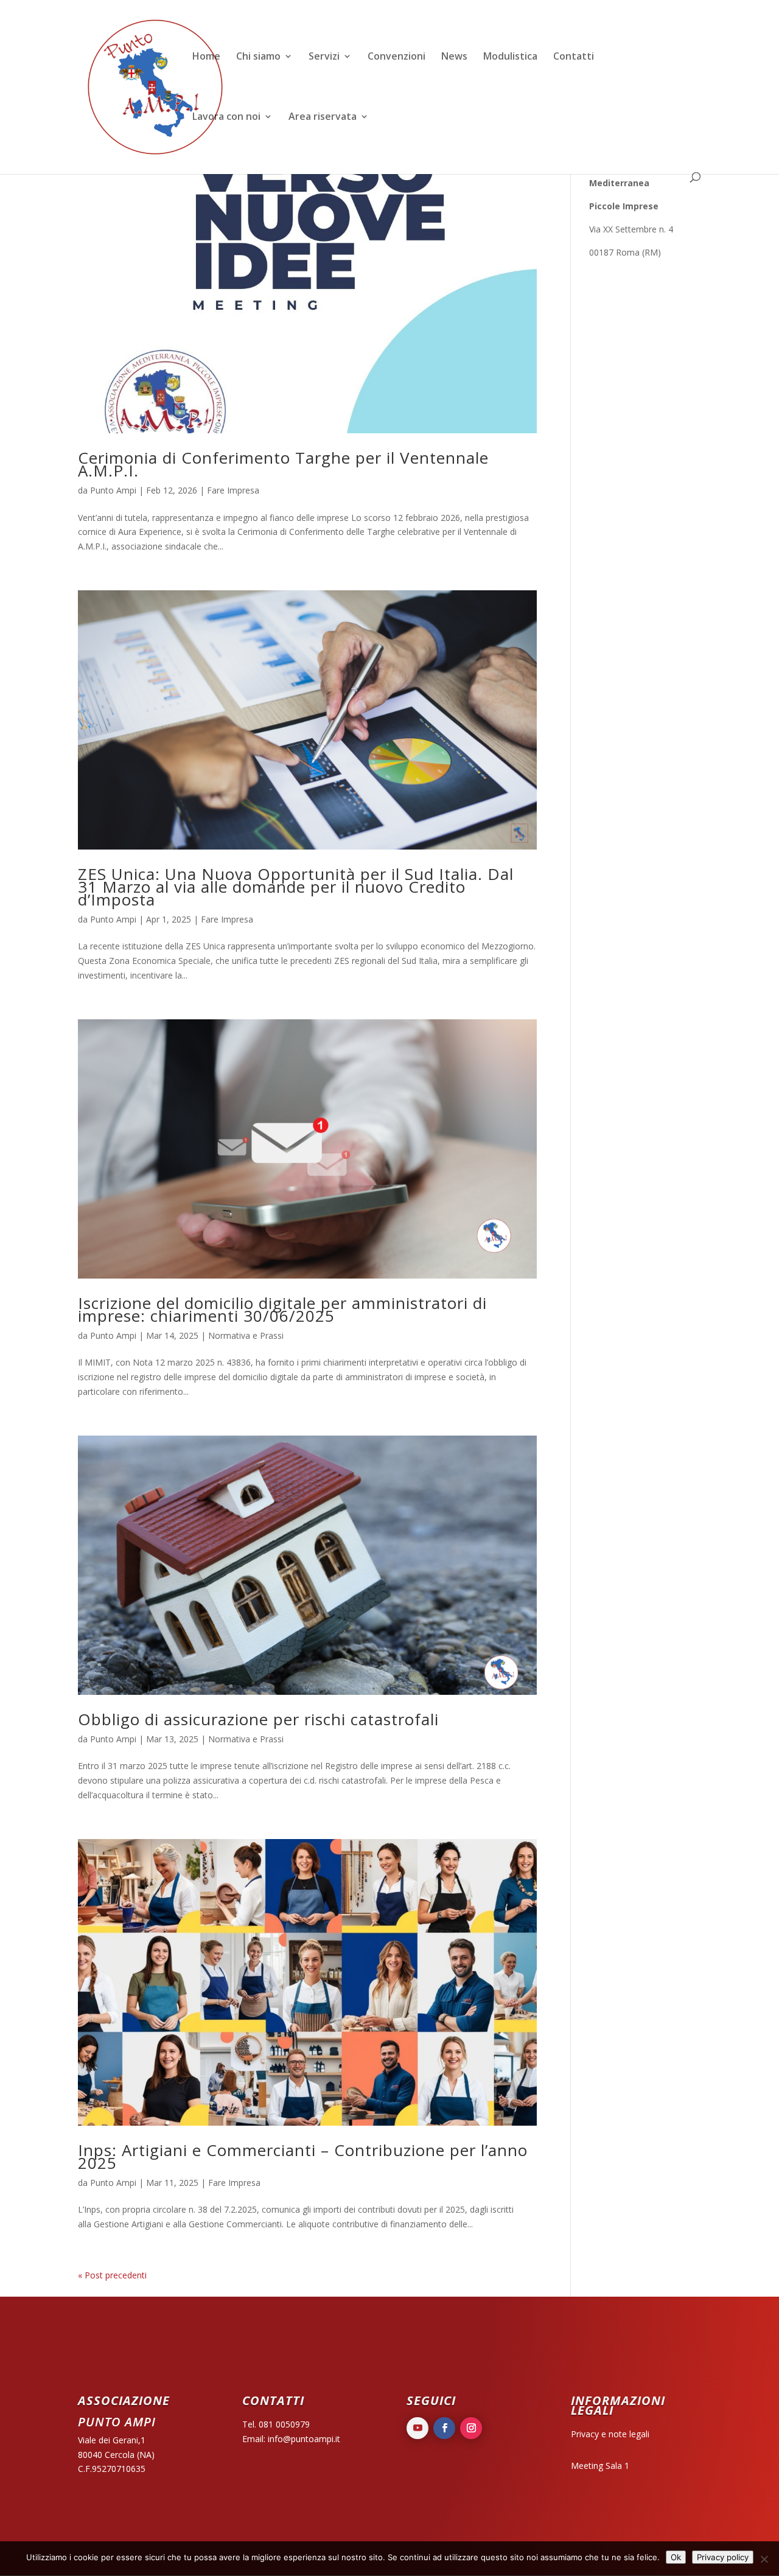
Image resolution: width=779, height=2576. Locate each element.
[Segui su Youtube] (417, 2428)
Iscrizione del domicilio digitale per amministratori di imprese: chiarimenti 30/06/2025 (282, 1309)
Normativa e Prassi (246, 1335)
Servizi (324, 57)
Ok (676, 2557)
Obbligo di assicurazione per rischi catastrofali (258, 1719)
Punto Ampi (113, 490)
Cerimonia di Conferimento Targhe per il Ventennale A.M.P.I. (283, 464)
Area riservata (323, 117)
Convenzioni (396, 57)
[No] (764, 2559)
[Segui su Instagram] (471, 2428)
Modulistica (510, 57)
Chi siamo (258, 57)
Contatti (574, 57)
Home (206, 57)
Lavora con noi (226, 117)
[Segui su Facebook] (444, 2428)
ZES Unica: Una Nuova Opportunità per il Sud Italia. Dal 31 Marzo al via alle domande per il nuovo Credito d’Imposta (296, 887)
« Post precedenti (112, 2275)
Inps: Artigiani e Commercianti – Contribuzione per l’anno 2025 (303, 2156)
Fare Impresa (233, 490)
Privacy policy (723, 2557)
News (454, 57)
